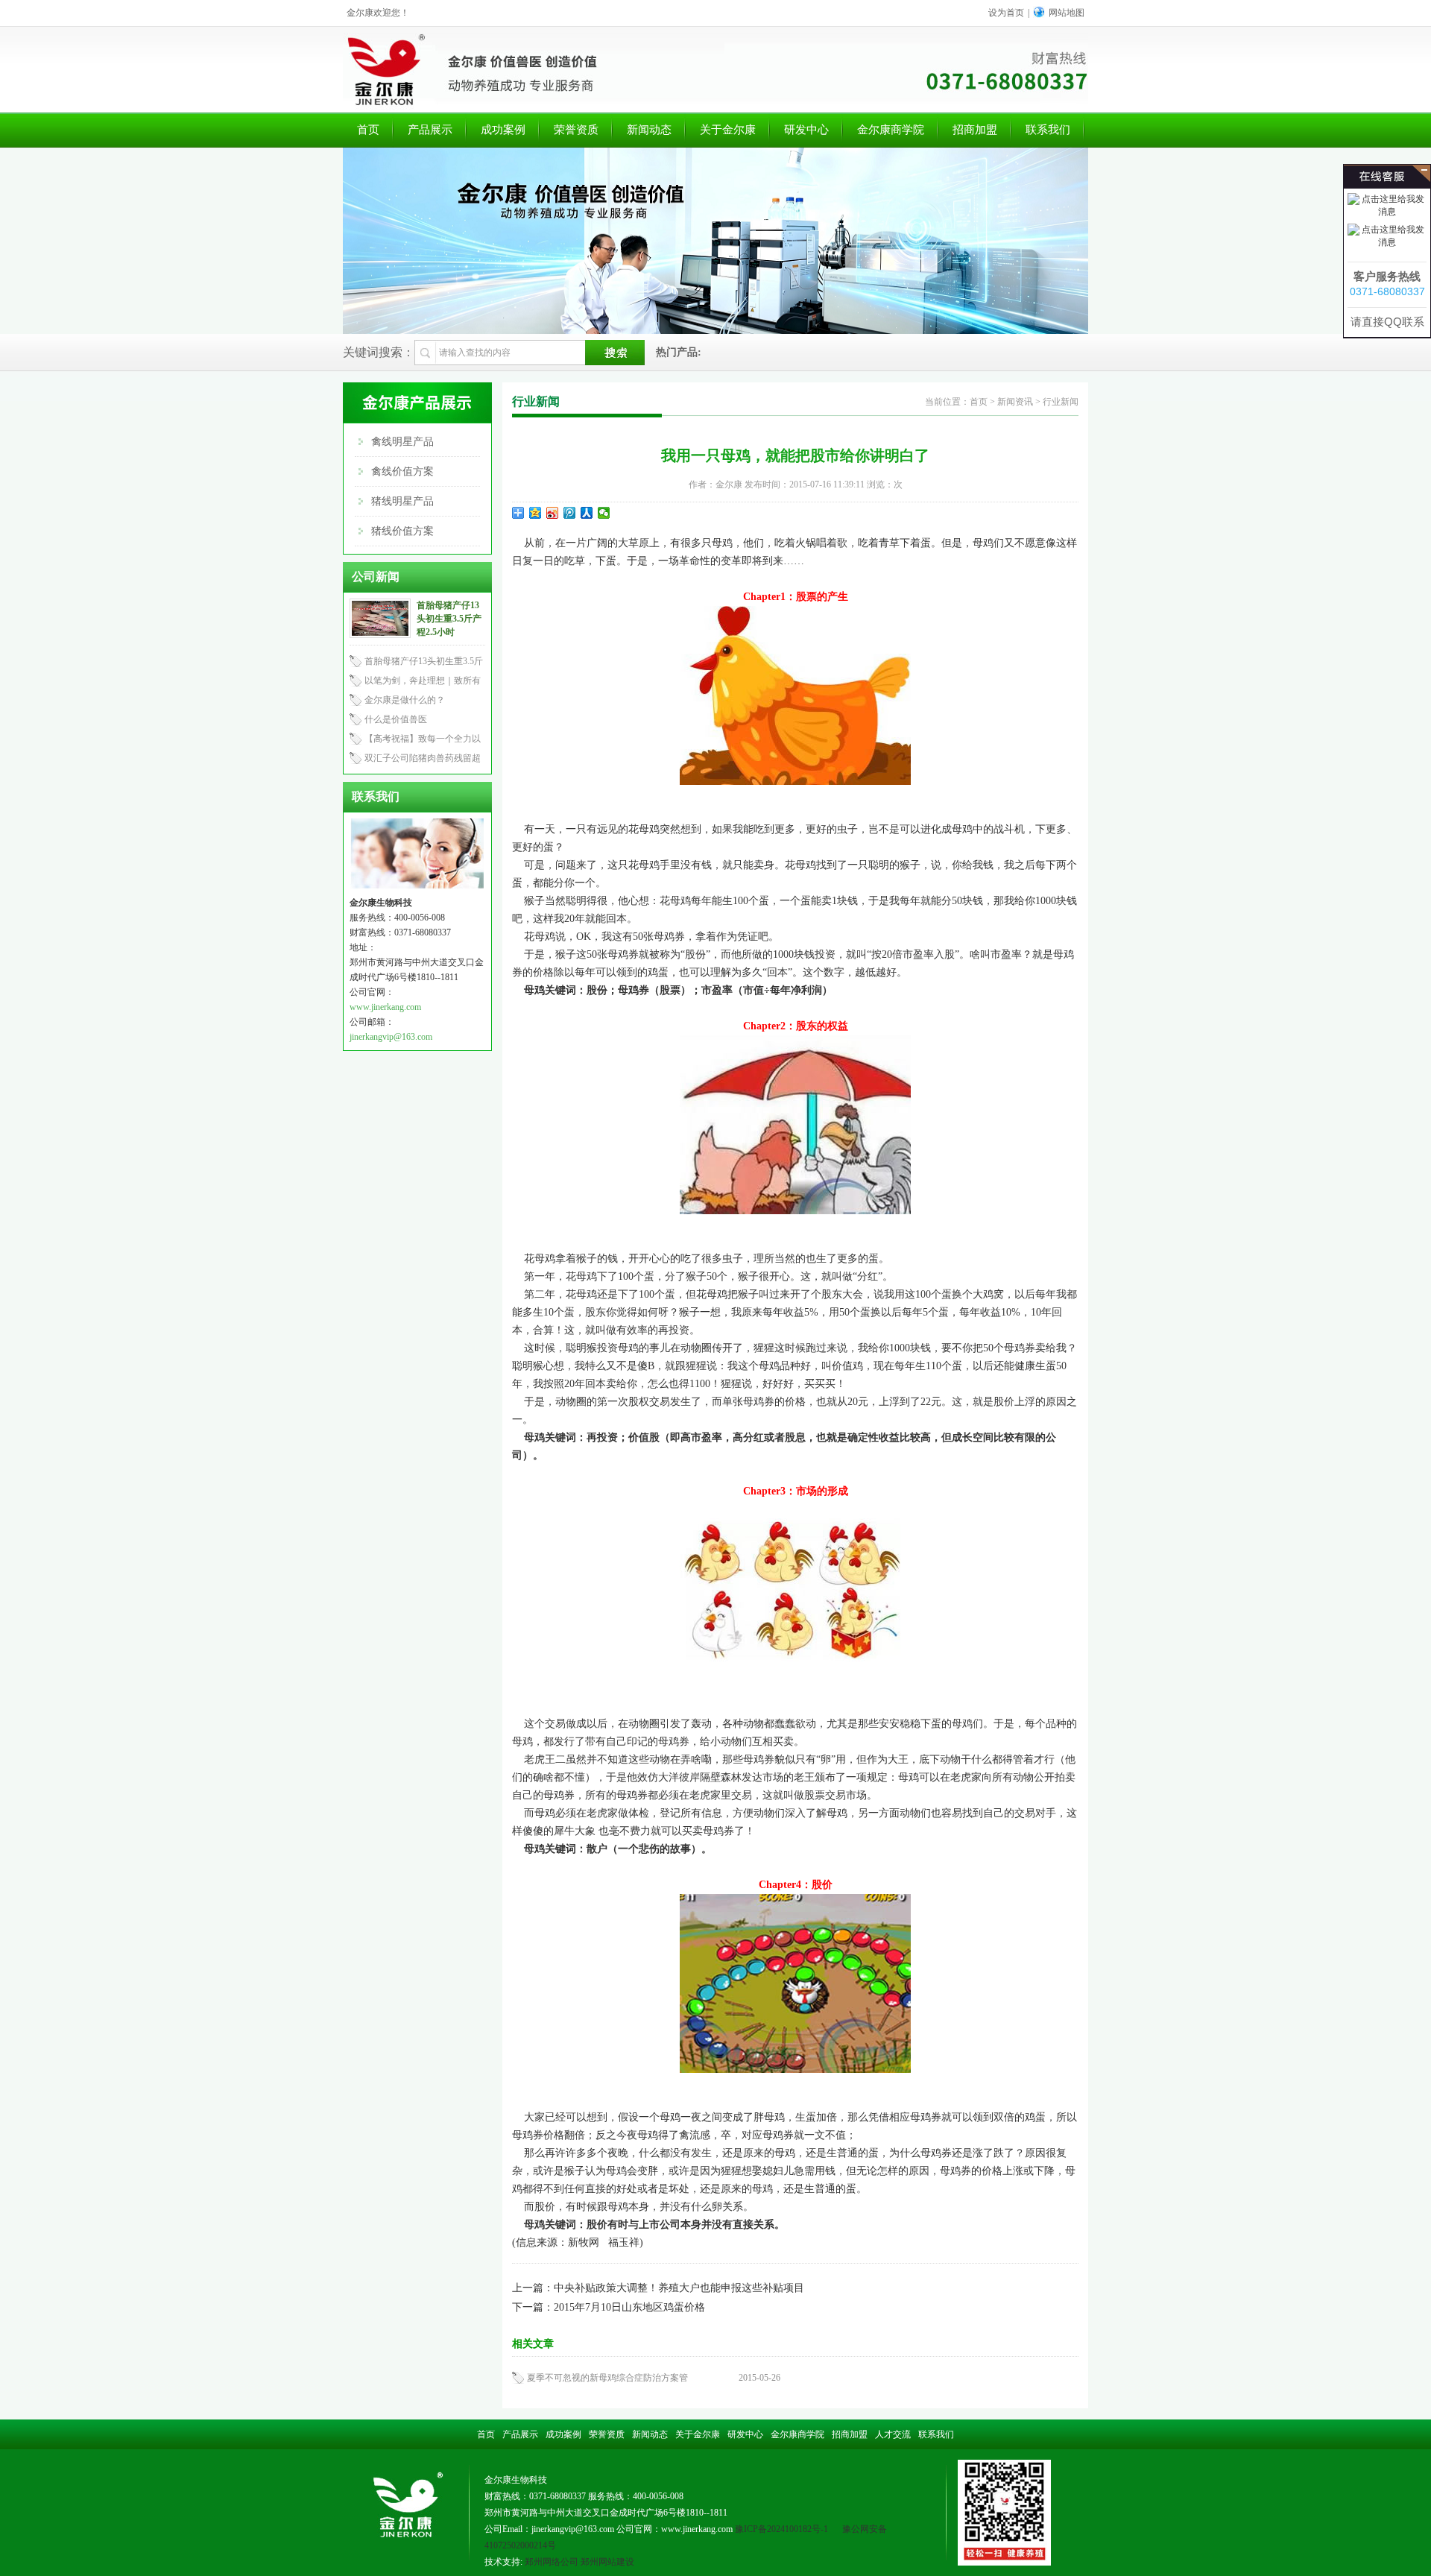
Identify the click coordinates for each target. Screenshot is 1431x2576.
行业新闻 (1061, 402)
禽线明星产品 (402, 442)
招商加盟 (975, 130)
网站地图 (1067, 13)
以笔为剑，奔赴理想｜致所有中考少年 (415, 683)
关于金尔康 (728, 130)
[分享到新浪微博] (553, 513)
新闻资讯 (1015, 402)
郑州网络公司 (552, 2562)
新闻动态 (649, 130)
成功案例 (503, 130)
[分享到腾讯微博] (570, 513)
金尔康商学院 (891, 130)
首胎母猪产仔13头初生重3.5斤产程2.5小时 (449, 619)
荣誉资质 (576, 130)
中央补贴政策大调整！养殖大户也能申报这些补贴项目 (679, 2288)
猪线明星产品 (402, 501)
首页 (368, 130)
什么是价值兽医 (396, 719)
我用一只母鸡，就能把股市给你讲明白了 (795, 455)
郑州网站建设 (607, 2562)
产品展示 (430, 130)
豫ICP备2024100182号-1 (781, 2529)
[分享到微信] (604, 513)
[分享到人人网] (587, 513)
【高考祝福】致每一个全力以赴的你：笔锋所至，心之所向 (415, 741)
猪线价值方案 (402, 531)
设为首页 (1006, 13)
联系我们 (1048, 130)
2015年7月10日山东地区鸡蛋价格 (629, 2307)
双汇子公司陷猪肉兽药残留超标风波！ (415, 760)
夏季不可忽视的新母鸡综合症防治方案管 (607, 2378)
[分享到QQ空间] (536, 513)
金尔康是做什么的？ (405, 700)
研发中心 (806, 130)
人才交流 (893, 2434)
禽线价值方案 (402, 471)
